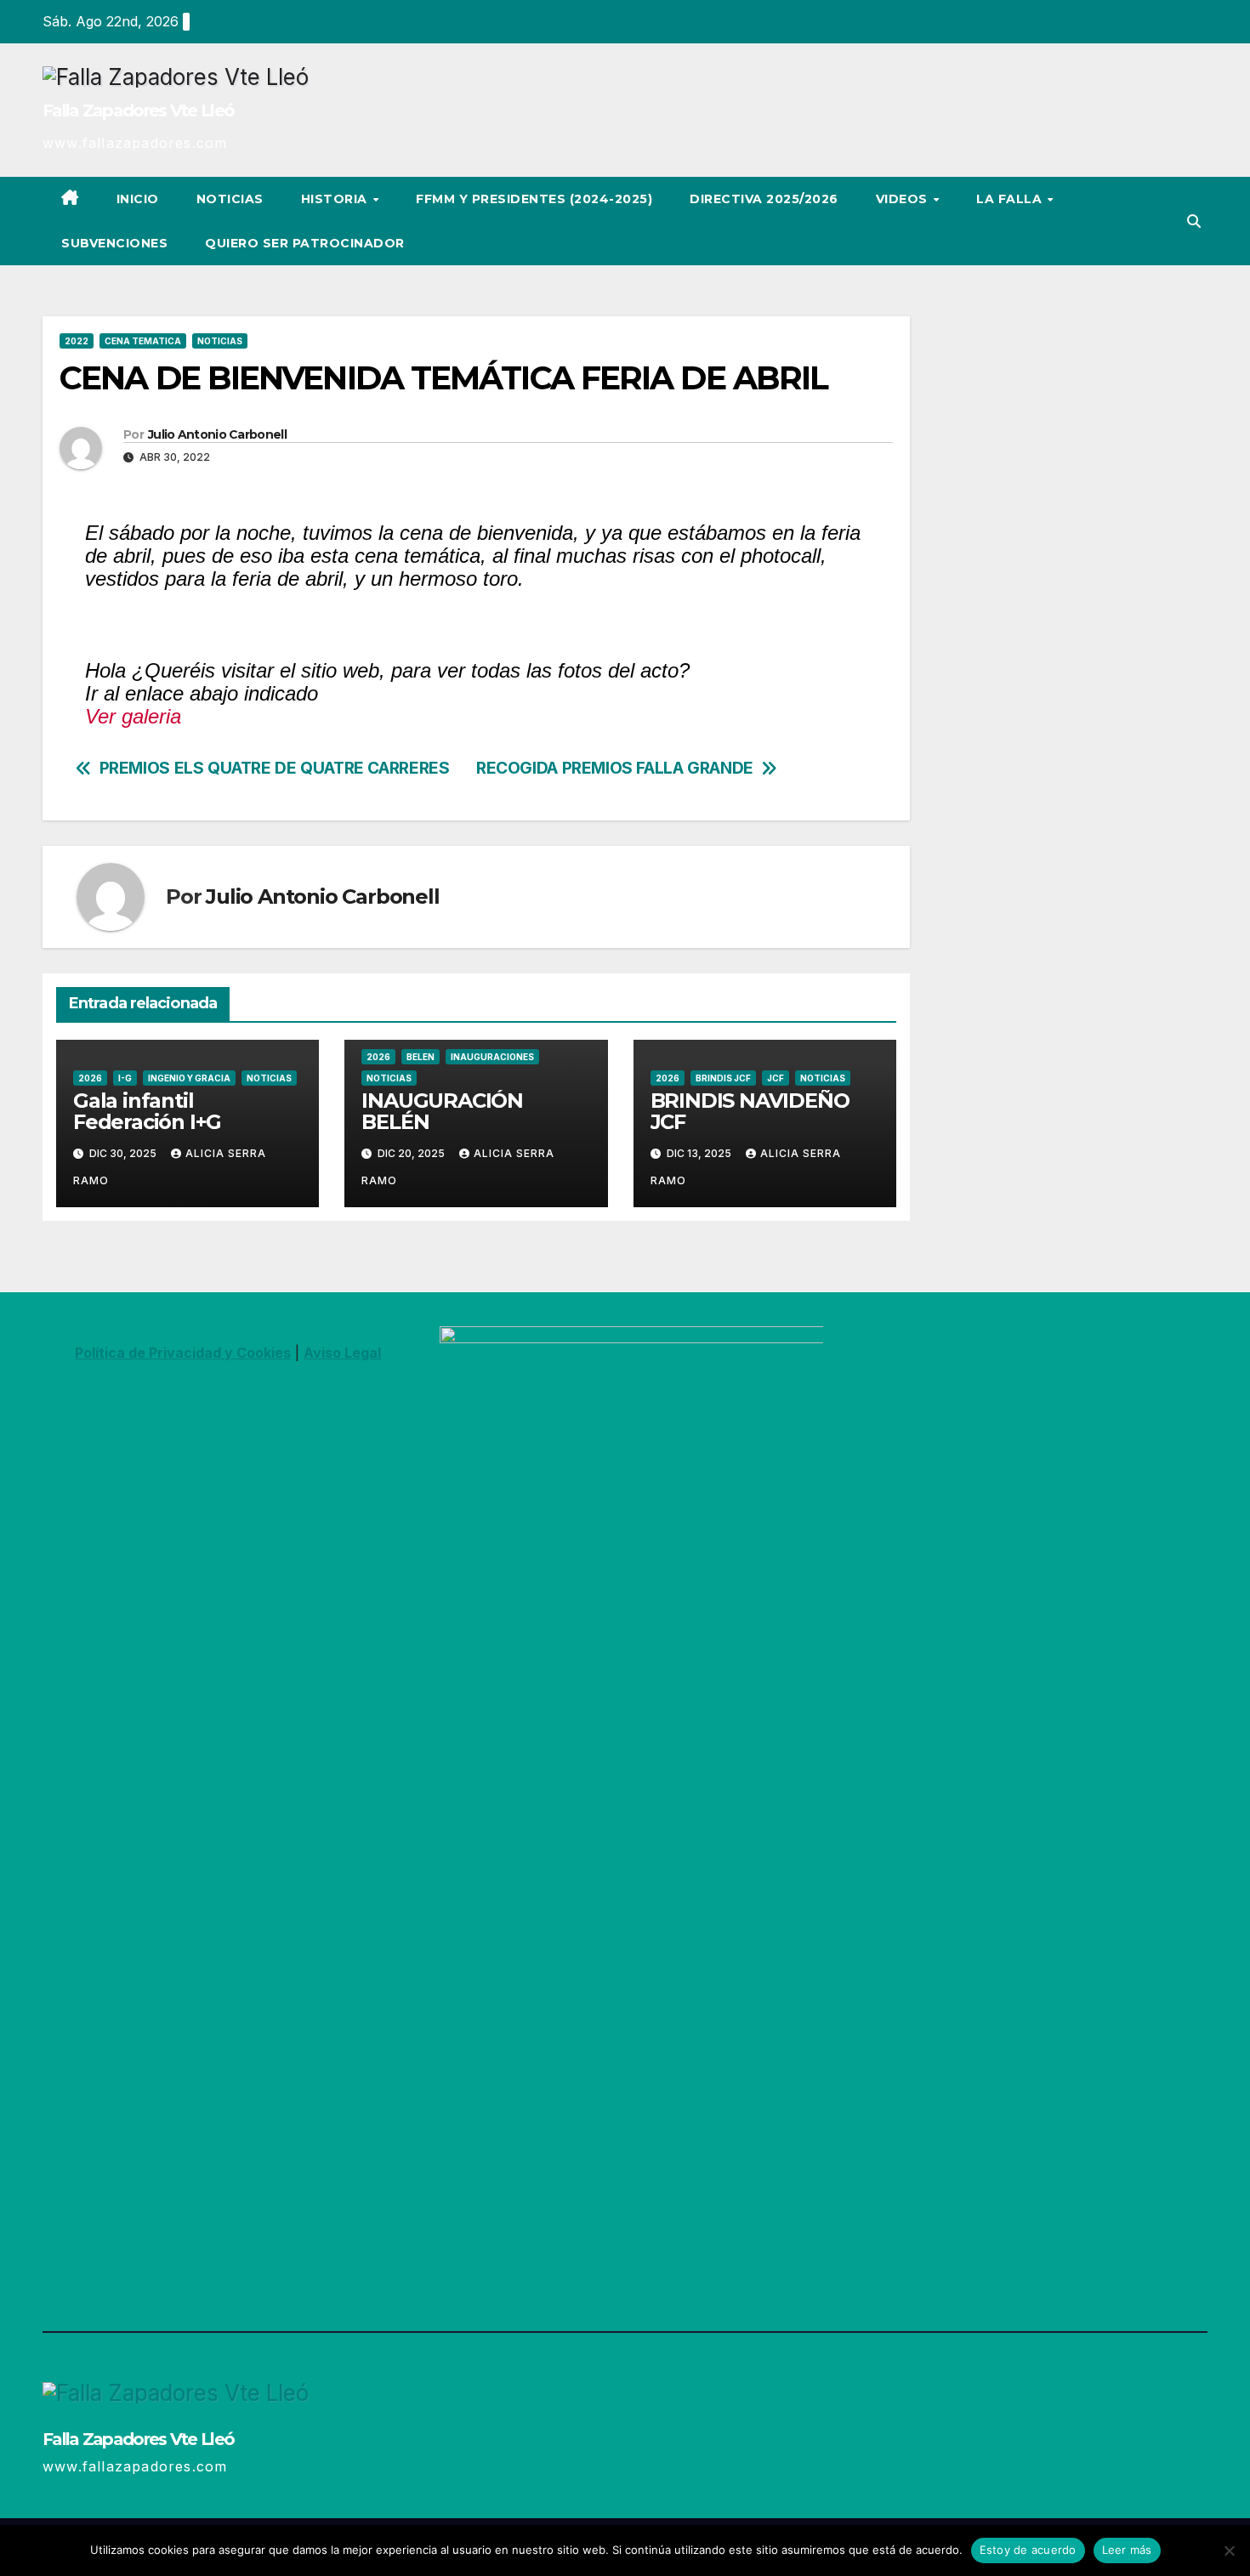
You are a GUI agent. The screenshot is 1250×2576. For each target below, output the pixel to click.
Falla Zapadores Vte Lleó (138, 111)
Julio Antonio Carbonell (217, 434)
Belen (420, 1057)
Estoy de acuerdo (1028, 2550)
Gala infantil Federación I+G (147, 1111)
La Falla (1011, 199)
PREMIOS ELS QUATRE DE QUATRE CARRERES (275, 768)
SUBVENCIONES (114, 243)
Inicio (138, 199)
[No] (1229, 2550)
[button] (1194, 221)
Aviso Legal (342, 1353)
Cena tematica (143, 341)
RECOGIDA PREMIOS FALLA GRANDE (615, 768)
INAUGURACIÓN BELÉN (442, 1111)
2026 (90, 1078)
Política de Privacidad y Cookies (183, 1353)
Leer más (1127, 2550)
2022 (77, 341)
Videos (904, 199)
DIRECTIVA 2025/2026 (764, 199)
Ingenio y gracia (189, 1078)
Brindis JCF (723, 1078)
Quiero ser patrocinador (305, 243)
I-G (125, 1078)
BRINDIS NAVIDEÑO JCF (750, 1111)
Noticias (230, 199)
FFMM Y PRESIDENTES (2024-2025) (534, 199)
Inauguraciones (492, 1057)
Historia (336, 199)
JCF (776, 1078)
